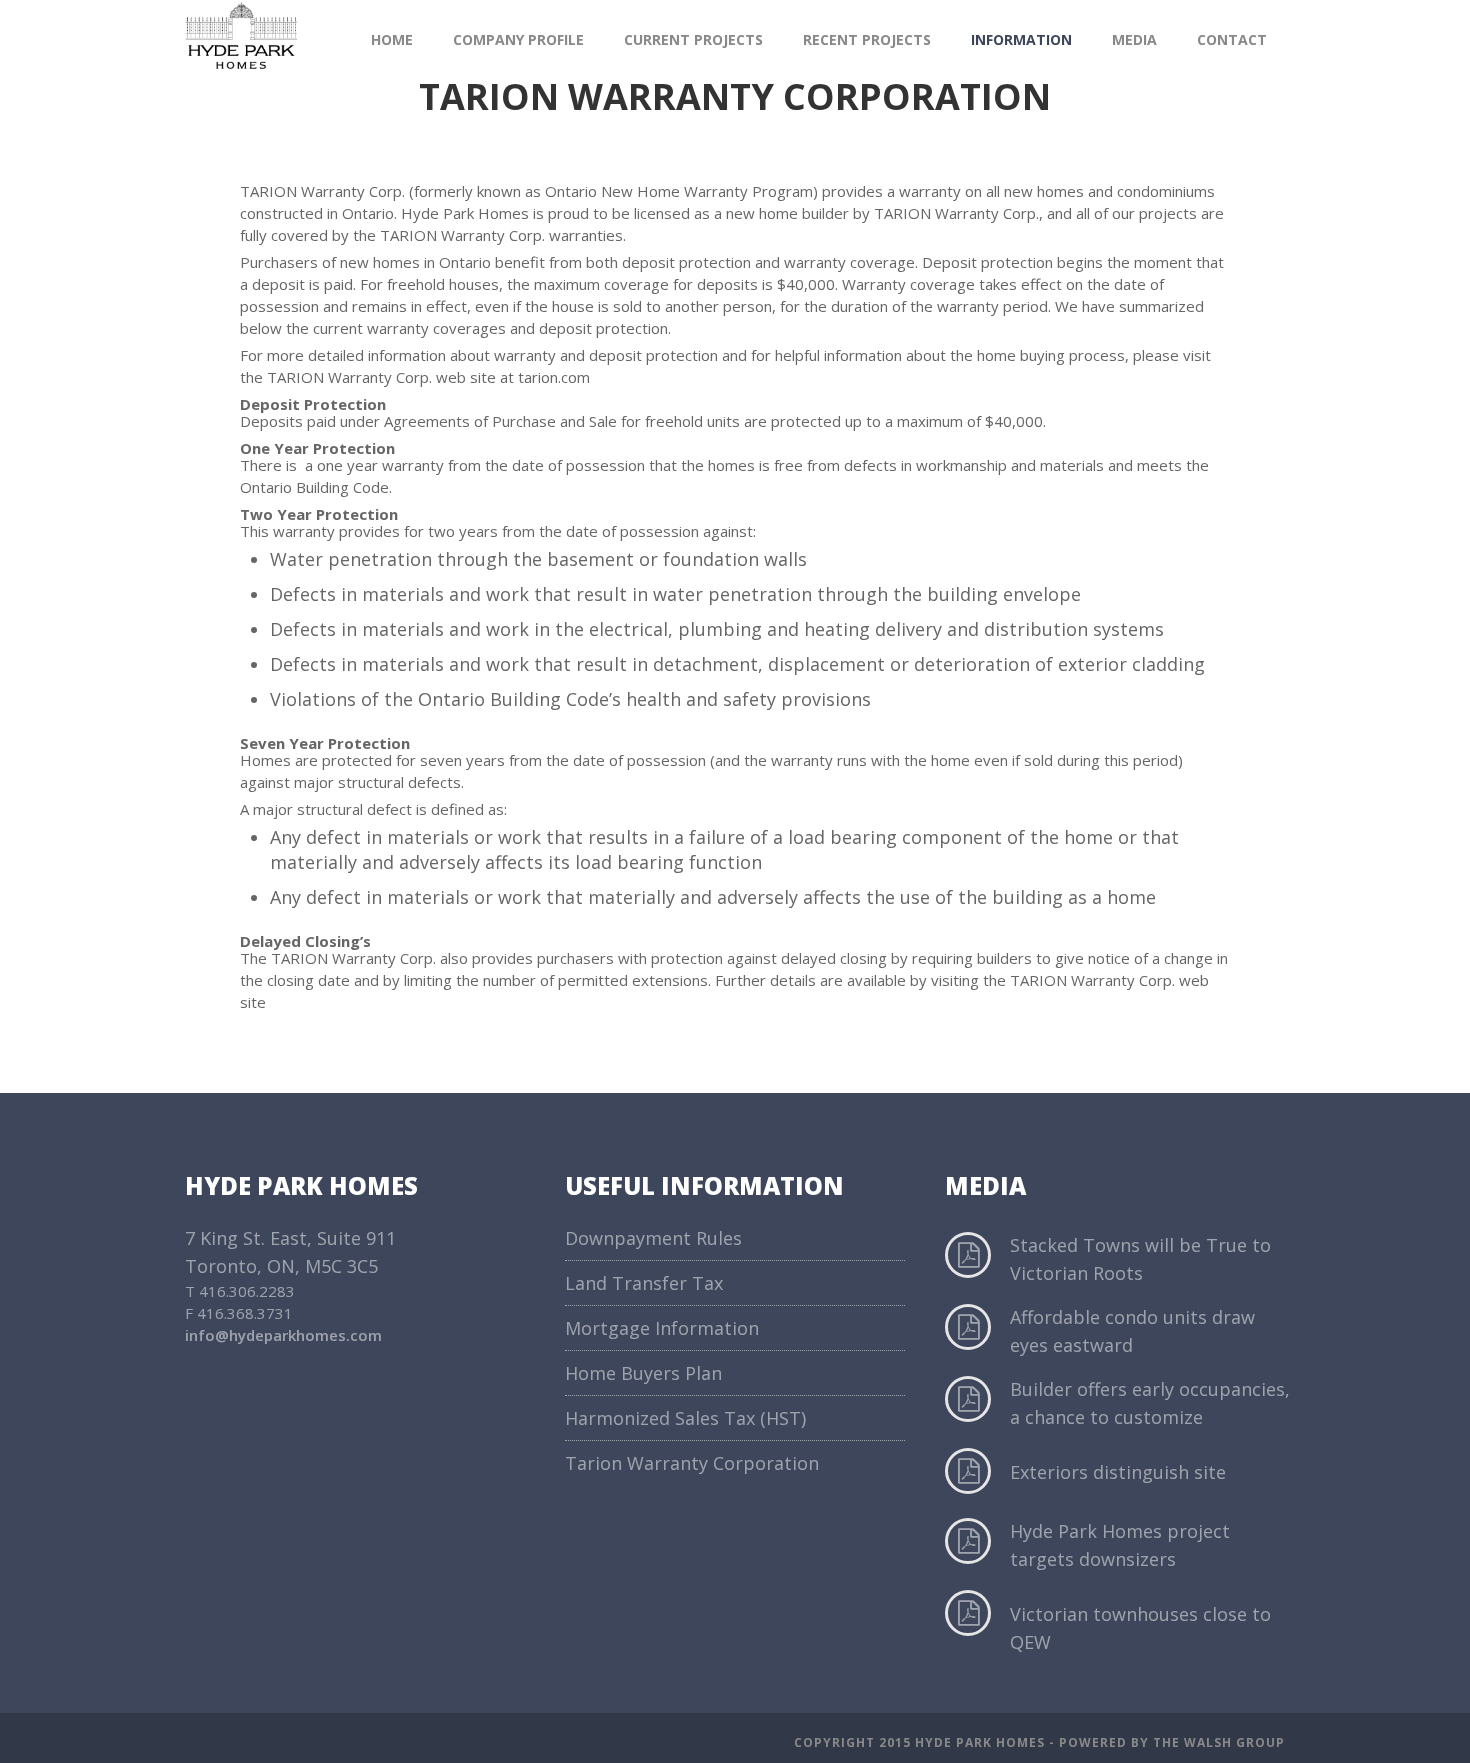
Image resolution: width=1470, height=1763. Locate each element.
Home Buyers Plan (643, 1373)
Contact (1232, 39)
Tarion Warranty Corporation (692, 1463)
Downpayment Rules (653, 1238)
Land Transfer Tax (644, 1283)
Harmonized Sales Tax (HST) (685, 1418)
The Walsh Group (1219, 1742)
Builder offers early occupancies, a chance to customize (1150, 1403)
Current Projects (693, 39)
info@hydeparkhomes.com (283, 1335)
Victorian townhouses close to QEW (1140, 1628)
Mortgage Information (662, 1328)
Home (392, 39)
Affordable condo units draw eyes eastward (1132, 1331)
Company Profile (518, 39)
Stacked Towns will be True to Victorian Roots (1140, 1259)
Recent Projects (867, 39)
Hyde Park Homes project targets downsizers (1120, 1545)
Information (1021, 39)
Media (1134, 39)
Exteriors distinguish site (1118, 1472)
